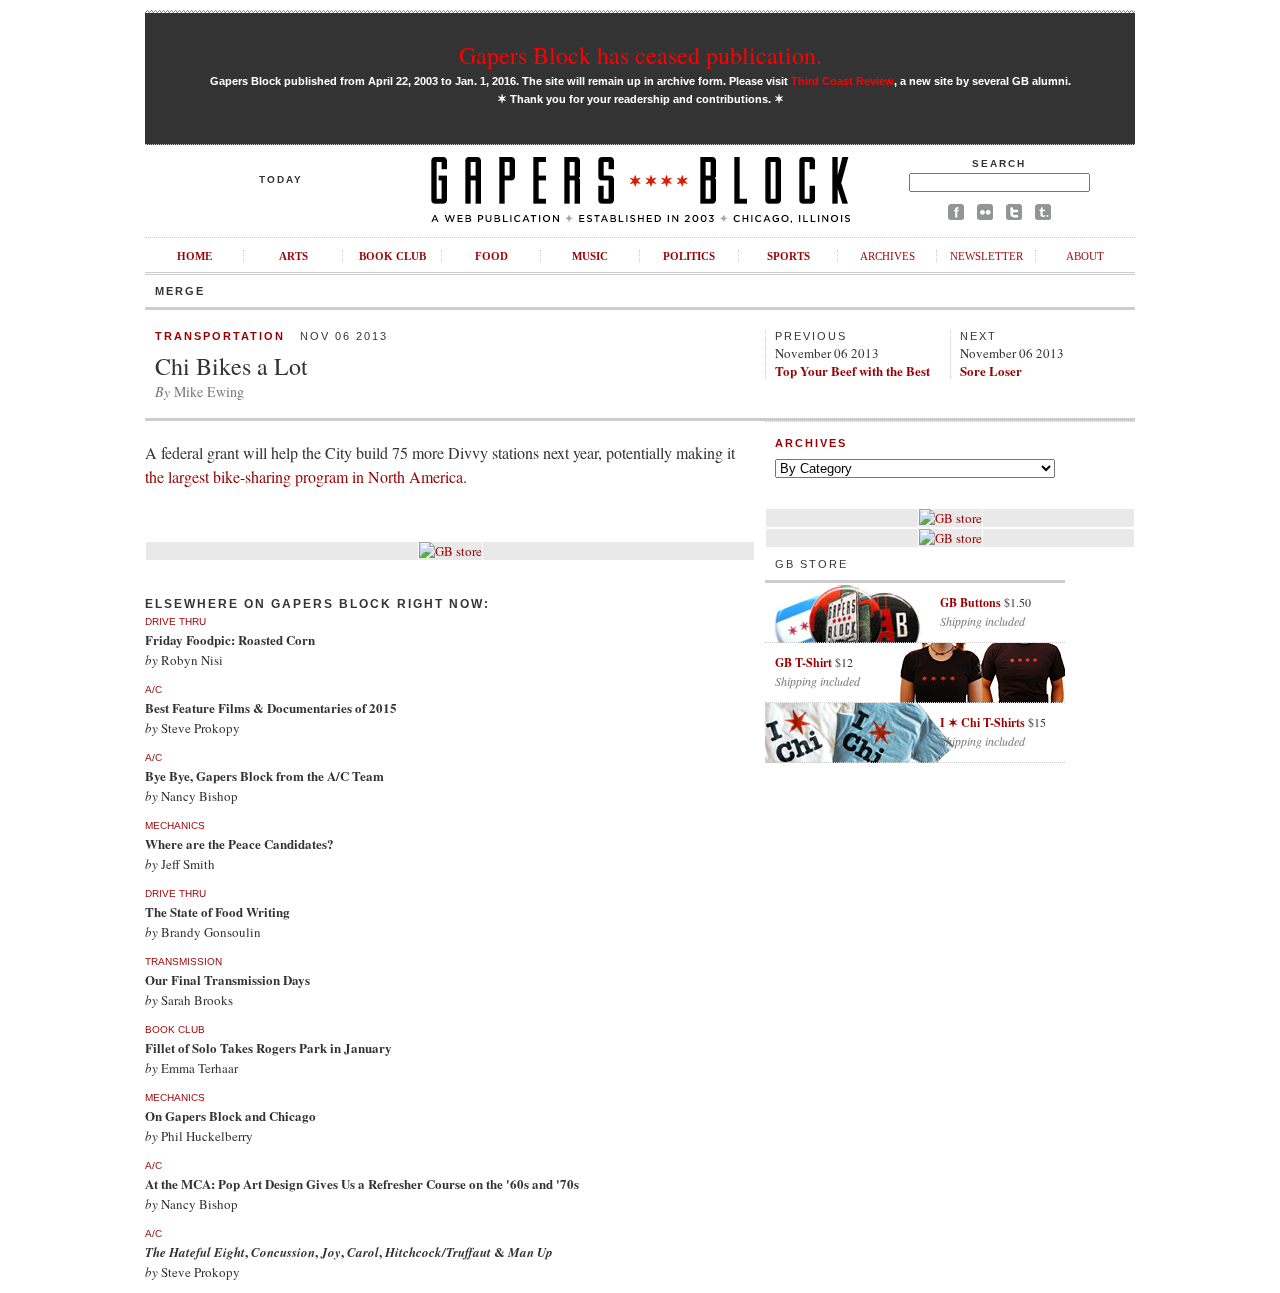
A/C (153, 689)
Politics (689, 256)
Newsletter (986, 256)
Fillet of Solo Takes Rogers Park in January (268, 1047)
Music (590, 256)
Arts (293, 256)
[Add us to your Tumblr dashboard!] (1043, 215)
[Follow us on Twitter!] (1014, 215)
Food (491, 256)
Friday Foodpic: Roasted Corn (230, 639)
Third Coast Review (842, 81)
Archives (887, 256)
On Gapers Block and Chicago (230, 1115)
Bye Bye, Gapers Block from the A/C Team (264, 775)
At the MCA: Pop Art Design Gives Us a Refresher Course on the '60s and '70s (362, 1183)
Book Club (392, 256)
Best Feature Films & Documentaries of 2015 (271, 707)
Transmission (183, 961)
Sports (788, 256)
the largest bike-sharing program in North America (304, 476)
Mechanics (175, 825)
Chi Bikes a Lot (231, 366)
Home (194, 256)
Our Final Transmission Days (227, 979)
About (1085, 256)
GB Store (811, 564)
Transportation (220, 336)
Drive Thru (175, 621)
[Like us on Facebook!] (956, 215)
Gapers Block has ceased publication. (640, 55)
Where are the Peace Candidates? (239, 843)
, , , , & (349, 1251)
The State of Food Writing (217, 911)
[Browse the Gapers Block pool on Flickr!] (985, 215)
